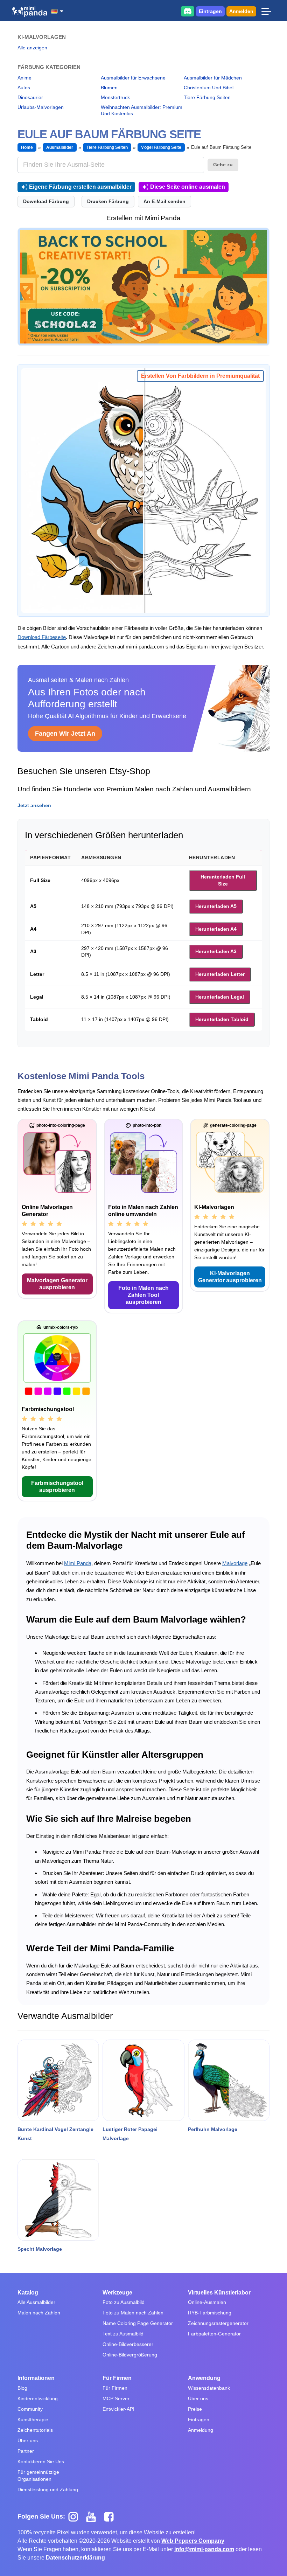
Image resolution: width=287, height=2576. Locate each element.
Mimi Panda (78, 1563)
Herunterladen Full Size (223, 880)
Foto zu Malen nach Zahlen (133, 2313)
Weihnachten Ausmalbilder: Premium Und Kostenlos (142, 110)
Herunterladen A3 (216, 951)
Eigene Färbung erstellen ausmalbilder (80, 187)
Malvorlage (235, 1563)
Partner (26, 2451)
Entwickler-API (118, 2409)
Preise (195, 2409)
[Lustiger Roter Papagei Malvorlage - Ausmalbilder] (143, 2080)
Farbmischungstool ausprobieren (57, 1487)
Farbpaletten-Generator (214, 2334)
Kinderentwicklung (38, 2398)
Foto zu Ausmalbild (124, 2302)
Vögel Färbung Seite (161, 147)
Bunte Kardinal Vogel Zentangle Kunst (55, 2134)
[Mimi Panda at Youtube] (94, 2516)
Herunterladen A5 (216, 906)
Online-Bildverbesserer (128, 2344)
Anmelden (241, 11)
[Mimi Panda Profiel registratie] (143, 287)
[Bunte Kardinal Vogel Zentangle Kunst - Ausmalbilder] (58, 2080)
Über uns (28, 2440)
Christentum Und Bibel (209, 88)
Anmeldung (201, 2430)
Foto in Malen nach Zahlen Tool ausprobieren (143, 1295)
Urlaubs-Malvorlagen (41, 107)
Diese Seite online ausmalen (188, 187)
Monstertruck (115, 97)
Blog (22, 2388)
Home (27, 147)
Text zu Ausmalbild (123, 2334)
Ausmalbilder (59, 147)
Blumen (109, 88)
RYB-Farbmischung (210, 2313)
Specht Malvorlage (40, 2249)
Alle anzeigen (32, 48)
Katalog (28, 2293)
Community (30, 2409)
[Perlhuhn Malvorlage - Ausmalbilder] (229, 2080)
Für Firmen (117, 2378)
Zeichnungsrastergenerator (218, 2323)
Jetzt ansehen (34, 805)
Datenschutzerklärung (75, 2558)
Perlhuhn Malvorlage (213, 2129)
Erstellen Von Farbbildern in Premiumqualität (200, 376)
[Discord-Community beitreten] (188, 11)
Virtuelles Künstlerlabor (219, 2293)
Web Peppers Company (193, 2541)
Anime (24, 78)
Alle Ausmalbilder (36, 2302)
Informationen (36, 2378)
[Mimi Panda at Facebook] (111, 2516)
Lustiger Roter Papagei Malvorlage (130, 2134)
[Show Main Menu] (266, 11)
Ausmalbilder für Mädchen (213, 78)
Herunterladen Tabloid (222, 1019)
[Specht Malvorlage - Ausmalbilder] (58, 2200)
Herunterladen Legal (220, 997)
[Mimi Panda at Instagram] (76, 2516)
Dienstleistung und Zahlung (48, 2490)
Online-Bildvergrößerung (130, 2355)
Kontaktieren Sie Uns (41, 2462)
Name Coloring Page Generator (138, 2323)
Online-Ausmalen (207, 2302)
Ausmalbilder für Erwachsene (133, 78)
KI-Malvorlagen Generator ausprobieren (230, 1277)
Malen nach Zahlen (39, 2313)
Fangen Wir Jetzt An (65, 734)
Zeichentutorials (35, 2430)
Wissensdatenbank (209, 2388)
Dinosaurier (30, 97)
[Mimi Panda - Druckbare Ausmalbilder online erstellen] (30, 12)
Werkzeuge (117, 2293)
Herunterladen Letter (220, 974)
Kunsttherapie (33, 2419)
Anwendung (204, 2378)
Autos (24, 88)
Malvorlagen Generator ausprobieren (57, 1284)
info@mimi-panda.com (204, 2549)
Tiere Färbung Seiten (207, 97)
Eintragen (210, 11)
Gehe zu (223, 165)
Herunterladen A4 (216, 929)
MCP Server (116, 2398)
